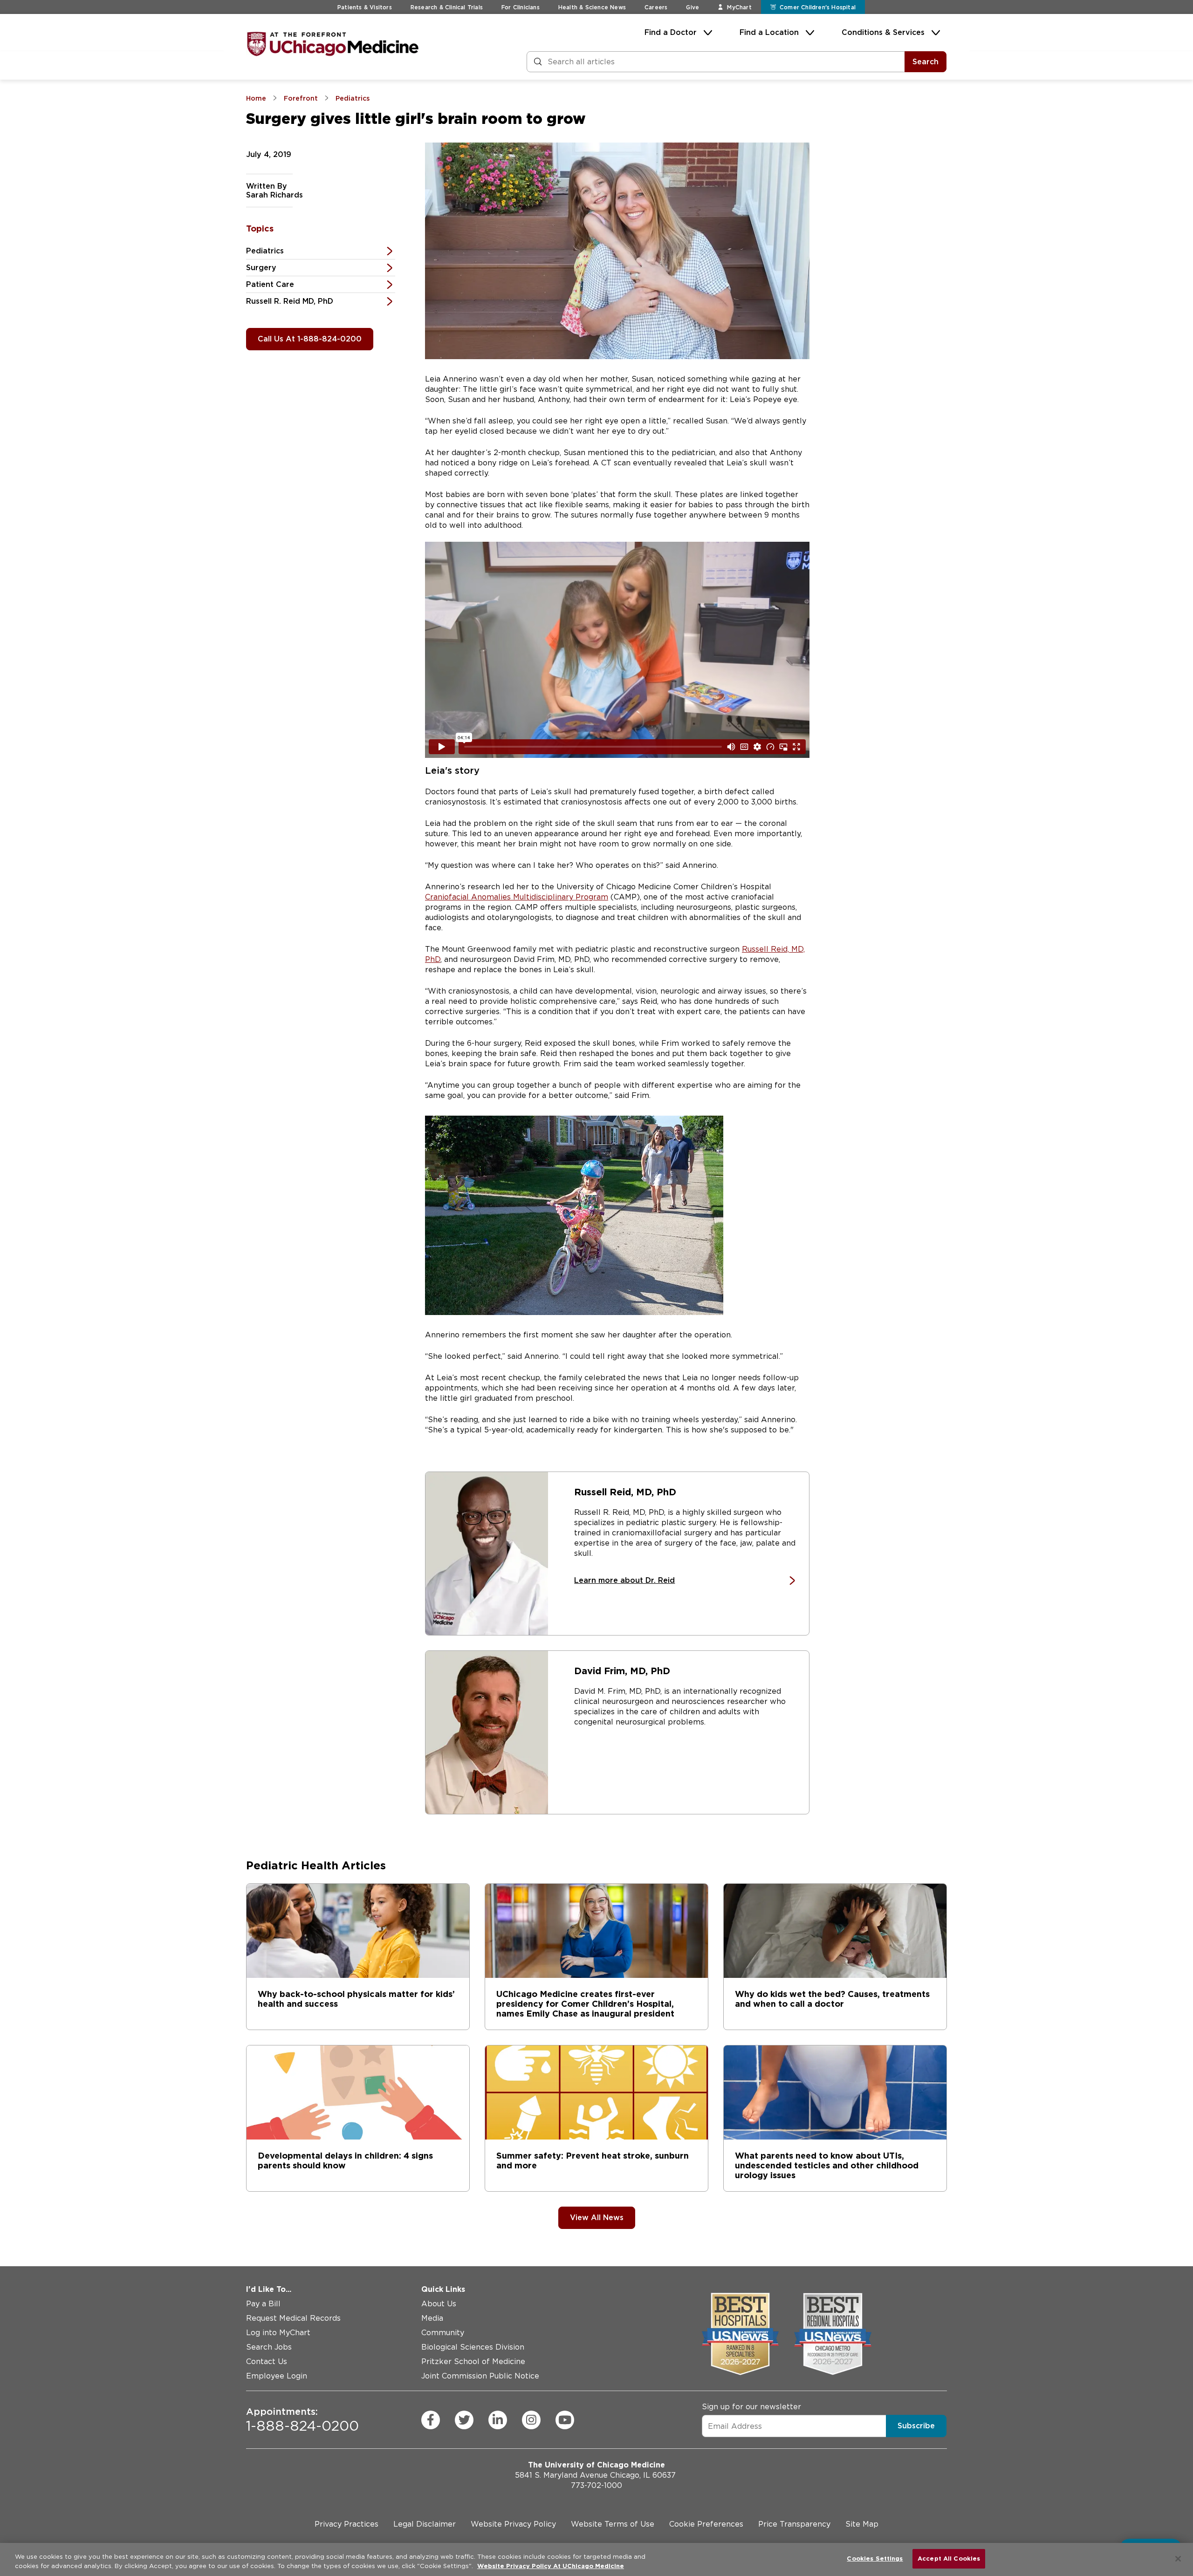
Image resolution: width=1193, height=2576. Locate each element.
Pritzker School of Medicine (473, 2361)
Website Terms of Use (613, 2524)
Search (926, 62)
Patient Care (270, 284)
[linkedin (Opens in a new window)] (498, 2420)
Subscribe (916, 2426)
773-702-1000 (596, 2485)
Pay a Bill (263, 2304)
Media (432, 2318)
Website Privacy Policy (513, 2524)
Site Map (862, 2524)
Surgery (261, 268)
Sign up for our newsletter (751, 2407)
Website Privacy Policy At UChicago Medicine (551, 2566)
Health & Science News (592, 7)
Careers (656, 7)
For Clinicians (521, 7)
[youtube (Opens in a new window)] (565, 2420)
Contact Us (267, 2361)
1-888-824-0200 (302, 2420)
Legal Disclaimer (425, 2524)
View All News (597, 2218)
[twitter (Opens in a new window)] (464, 2420)
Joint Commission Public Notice (480, 2376)
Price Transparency (794, 2524)
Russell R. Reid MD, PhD (290, 301)
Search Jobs (269, 2347)
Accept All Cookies (949, 2559)
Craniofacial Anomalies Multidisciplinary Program (517, 897)
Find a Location (769, 32)
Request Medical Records (293, 2318)
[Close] (1178, 2559)
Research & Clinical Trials (447, 7)
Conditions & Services (883, 32)
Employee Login (277, 2376)
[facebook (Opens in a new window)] (431, 2420)
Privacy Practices (346, 2524)
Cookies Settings (875, 2559)
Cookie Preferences (706, 2524)
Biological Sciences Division (473, 2347)
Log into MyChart (278, 2333)
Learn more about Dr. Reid (624, 1580)
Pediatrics (265, 251)
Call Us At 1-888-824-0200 (310, 339)
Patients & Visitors (365, 7)
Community (443, 2333)
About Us (439, 2304)
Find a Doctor (671, 32)
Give (692, 7)
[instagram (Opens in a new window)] (531, 2420)
